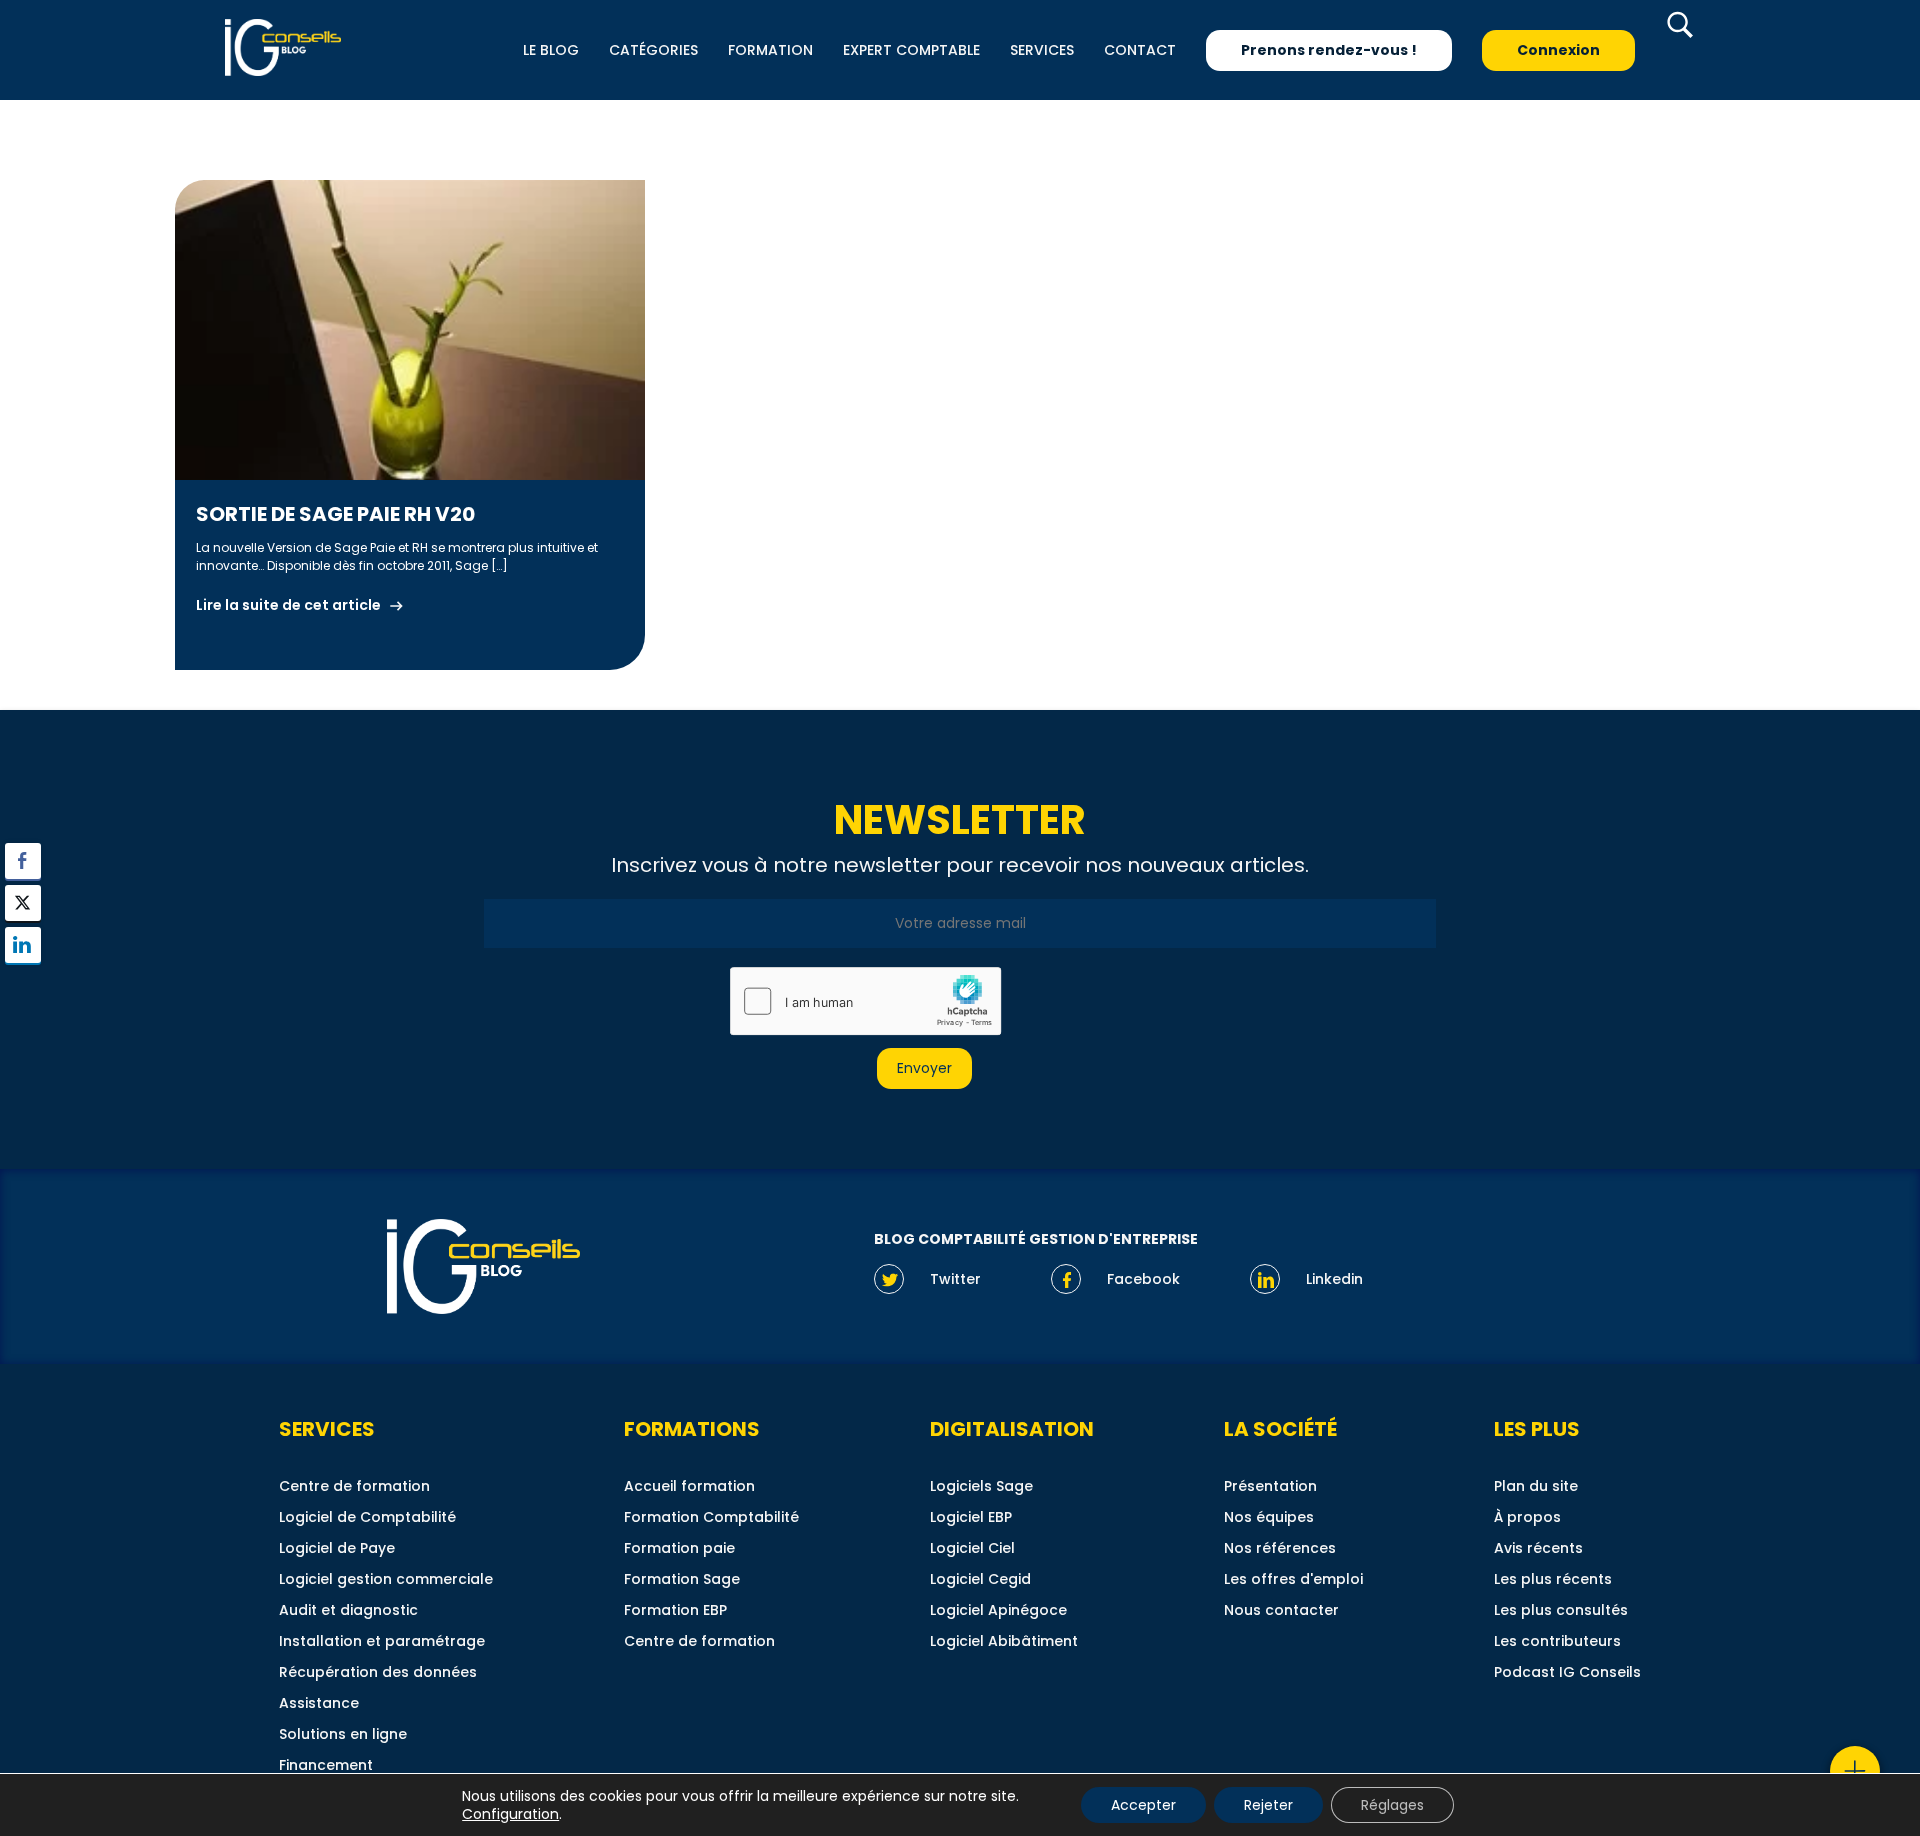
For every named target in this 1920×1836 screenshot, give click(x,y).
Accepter (1143, 1805)
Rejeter (1268, 1805)
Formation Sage (682, 1579)
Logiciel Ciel (972, 1548)
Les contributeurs (1557, 1641)
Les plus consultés (1561, 1610)
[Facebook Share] (23, 861)
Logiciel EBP (971, 1517)
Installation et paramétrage (382, 1641)
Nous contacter (1281, 1610)
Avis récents (1538, 1548)
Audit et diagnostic (348, 1610)
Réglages (1392, 1805)
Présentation (1270, 1486)
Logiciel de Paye (337, 1548)
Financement (326, 1765)
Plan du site (1536, 1486)
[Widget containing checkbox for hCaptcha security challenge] (865, 1001)
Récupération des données (378, 1672)
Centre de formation (354, 1486)
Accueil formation (689, 1486)
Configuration (510, 1814)
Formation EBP (675, 1610)
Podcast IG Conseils (1567, 1672)
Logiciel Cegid (980, 1579)
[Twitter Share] (23, 903)
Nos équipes (1269, 1517)
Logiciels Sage (981, 1486)
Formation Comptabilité (711, 1517)
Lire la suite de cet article (288, 605)
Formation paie (679, 1548)
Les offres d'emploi (1293, 1579)
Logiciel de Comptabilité (367, 1517)
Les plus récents (1553, 1579)
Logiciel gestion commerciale (386, 1579)
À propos (1527, 1517)
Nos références (1280, 1548)
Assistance (319, 1703)
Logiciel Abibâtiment (1004, 1641)
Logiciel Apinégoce (998, 1610)
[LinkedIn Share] (23, 945)
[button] (23, 984)
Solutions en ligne (343, 1734)
